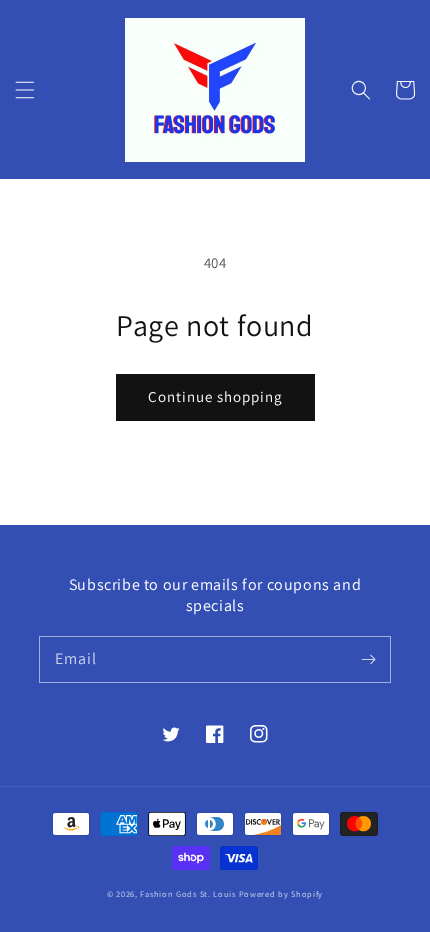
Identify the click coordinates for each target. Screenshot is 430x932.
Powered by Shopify (281, 893)
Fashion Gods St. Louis (187, 893)
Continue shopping (215, 396)
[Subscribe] (368, 659)
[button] (25, 90)
